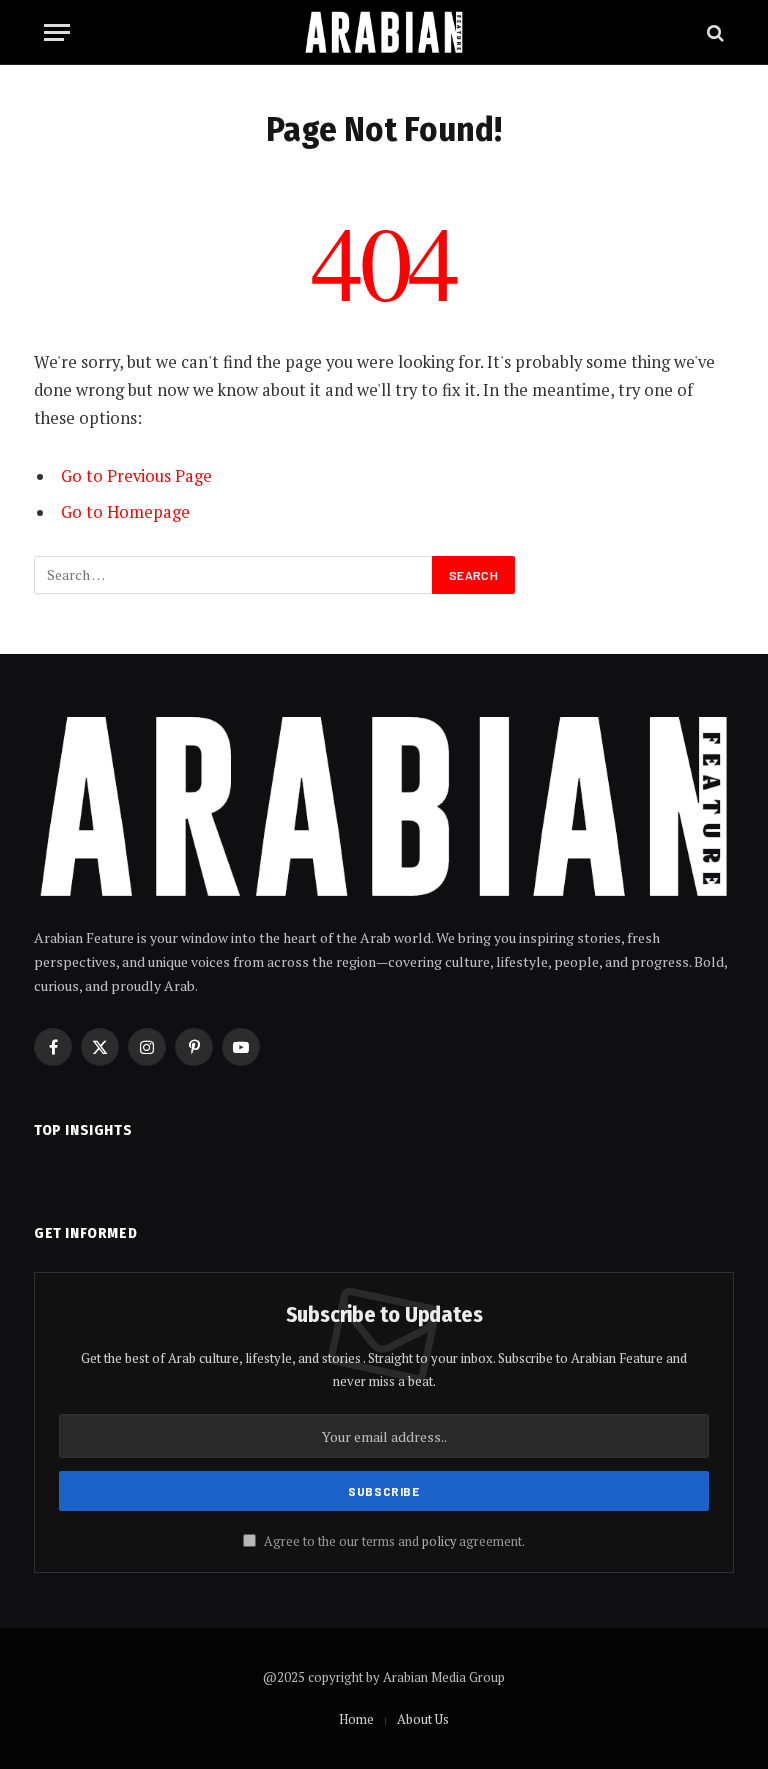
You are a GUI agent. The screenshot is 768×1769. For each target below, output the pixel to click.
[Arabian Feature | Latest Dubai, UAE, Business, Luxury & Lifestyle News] (384, 32)
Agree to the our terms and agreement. (393, 1541)
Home (356, 1719)
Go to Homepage (125, 512)
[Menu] (57, 32)
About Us (423, 1719)
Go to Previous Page (136, 476)
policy (439, 1541)
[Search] (713, 32)
